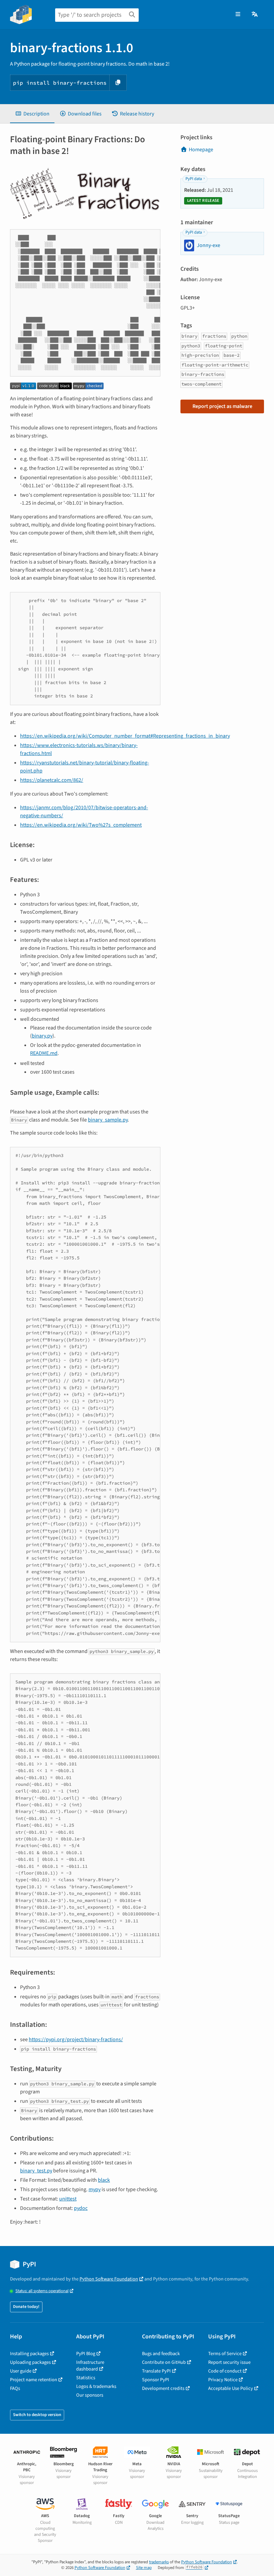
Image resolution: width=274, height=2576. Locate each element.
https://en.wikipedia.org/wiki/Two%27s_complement (81, 825)
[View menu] (238, 14)
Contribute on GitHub (164, 2362)
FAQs (15, 2388)
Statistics (86, 2378)
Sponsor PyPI (156, 2380)
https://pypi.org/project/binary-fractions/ (76, 2040)
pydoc (81, 2208)
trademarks (159, 2562)
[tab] (32, 114)
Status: (42, 2291)
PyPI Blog (86, 2354)
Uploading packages (30, 2362)
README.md (44, 1053)
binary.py (42, 1036)
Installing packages (29, 2354)
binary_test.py (36, 2171)
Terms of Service (225, 2354)
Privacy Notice (223, 2380)
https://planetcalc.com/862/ (52, 780)
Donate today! (26, 2307)
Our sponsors (90, 2395)
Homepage (201, 150)
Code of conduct (225, 2371)
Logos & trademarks (96, 2386)
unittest (68, 2199)
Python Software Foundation (109, 2279)
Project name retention (34, 2380)
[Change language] (255, 14)
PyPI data (194, 179)
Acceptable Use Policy (231, 2388)
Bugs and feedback (161, 2354)
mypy (95, 2189)
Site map (144, 2568)
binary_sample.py (108, 1120)
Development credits (163, 2388)
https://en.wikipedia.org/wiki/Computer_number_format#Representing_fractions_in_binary (125, 736)
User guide (21, 2371)
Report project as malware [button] (222, 406)
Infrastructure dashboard (90, 2366)
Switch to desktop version (37, 2415)
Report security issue (229, 2362)
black (104, 2180)
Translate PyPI (156, 2371)
